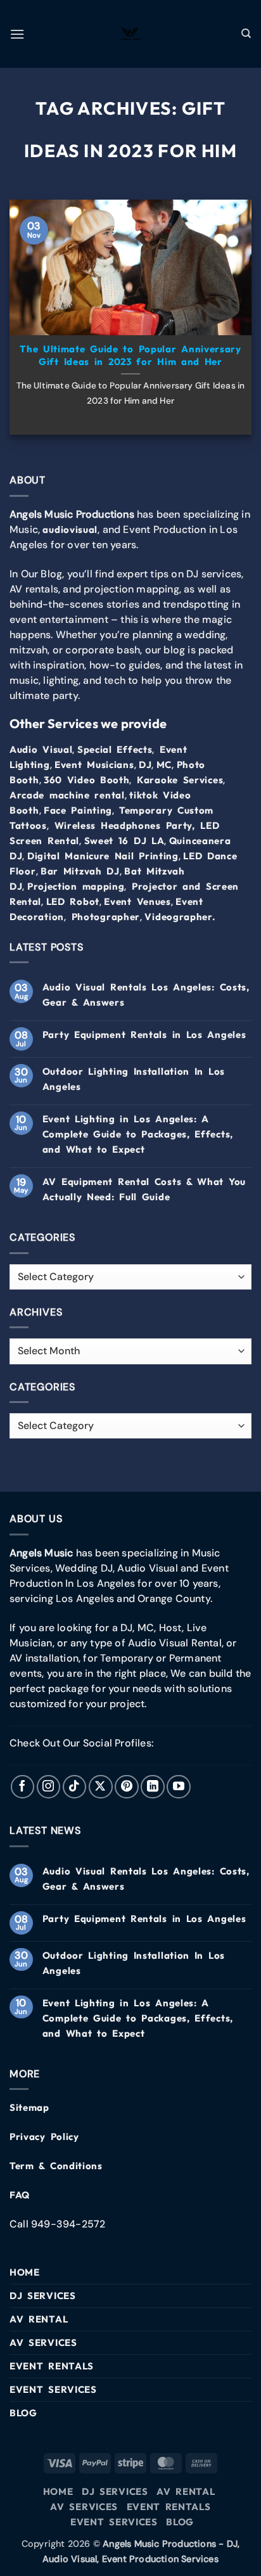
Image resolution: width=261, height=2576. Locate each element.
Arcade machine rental (67, 795)
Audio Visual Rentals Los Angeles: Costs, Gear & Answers (146, 995)
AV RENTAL (39, 2319)
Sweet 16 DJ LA (124, 841)
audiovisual (70, 529)
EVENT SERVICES (53, 2389)
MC (164, 765)
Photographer (106, 917)
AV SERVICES (43, 2342)
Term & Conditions (56, 2166)
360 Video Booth (87, 780)
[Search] (246, 34)
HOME (25, 2272)
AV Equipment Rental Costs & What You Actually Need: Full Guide (144, 1189)
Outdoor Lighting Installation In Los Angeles (134, 1079)
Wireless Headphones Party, (125, 825)
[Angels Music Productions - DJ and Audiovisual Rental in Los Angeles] (130, 34)
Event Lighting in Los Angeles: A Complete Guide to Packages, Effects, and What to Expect (138, 1134)
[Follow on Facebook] (23, 1787)
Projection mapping (76, 886)
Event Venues (137, 901)
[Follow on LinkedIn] (153, 1787)
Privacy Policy (44, 2137)
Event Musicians (94, 765)
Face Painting (78, 810)
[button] (17, 34)
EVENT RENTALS (52, 2366)
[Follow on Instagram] (49, 1787)
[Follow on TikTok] (75, 1787)
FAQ (20, 2195)
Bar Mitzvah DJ (80, 871)
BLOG (23, 2413)
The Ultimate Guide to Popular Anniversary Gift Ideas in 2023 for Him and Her (130, 355)
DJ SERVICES (43, 2296)
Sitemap (29, 2107)
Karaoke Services (180, 780)
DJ (145, 765)
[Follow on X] (101, 1787)
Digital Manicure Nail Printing (103, 856)
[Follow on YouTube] (179, 1787)
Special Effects (115, 749)
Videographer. (180, 917)
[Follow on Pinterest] (127, 1787)
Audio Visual (41, 749)
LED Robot (73, 901)
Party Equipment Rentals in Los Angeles (144, 1035)
